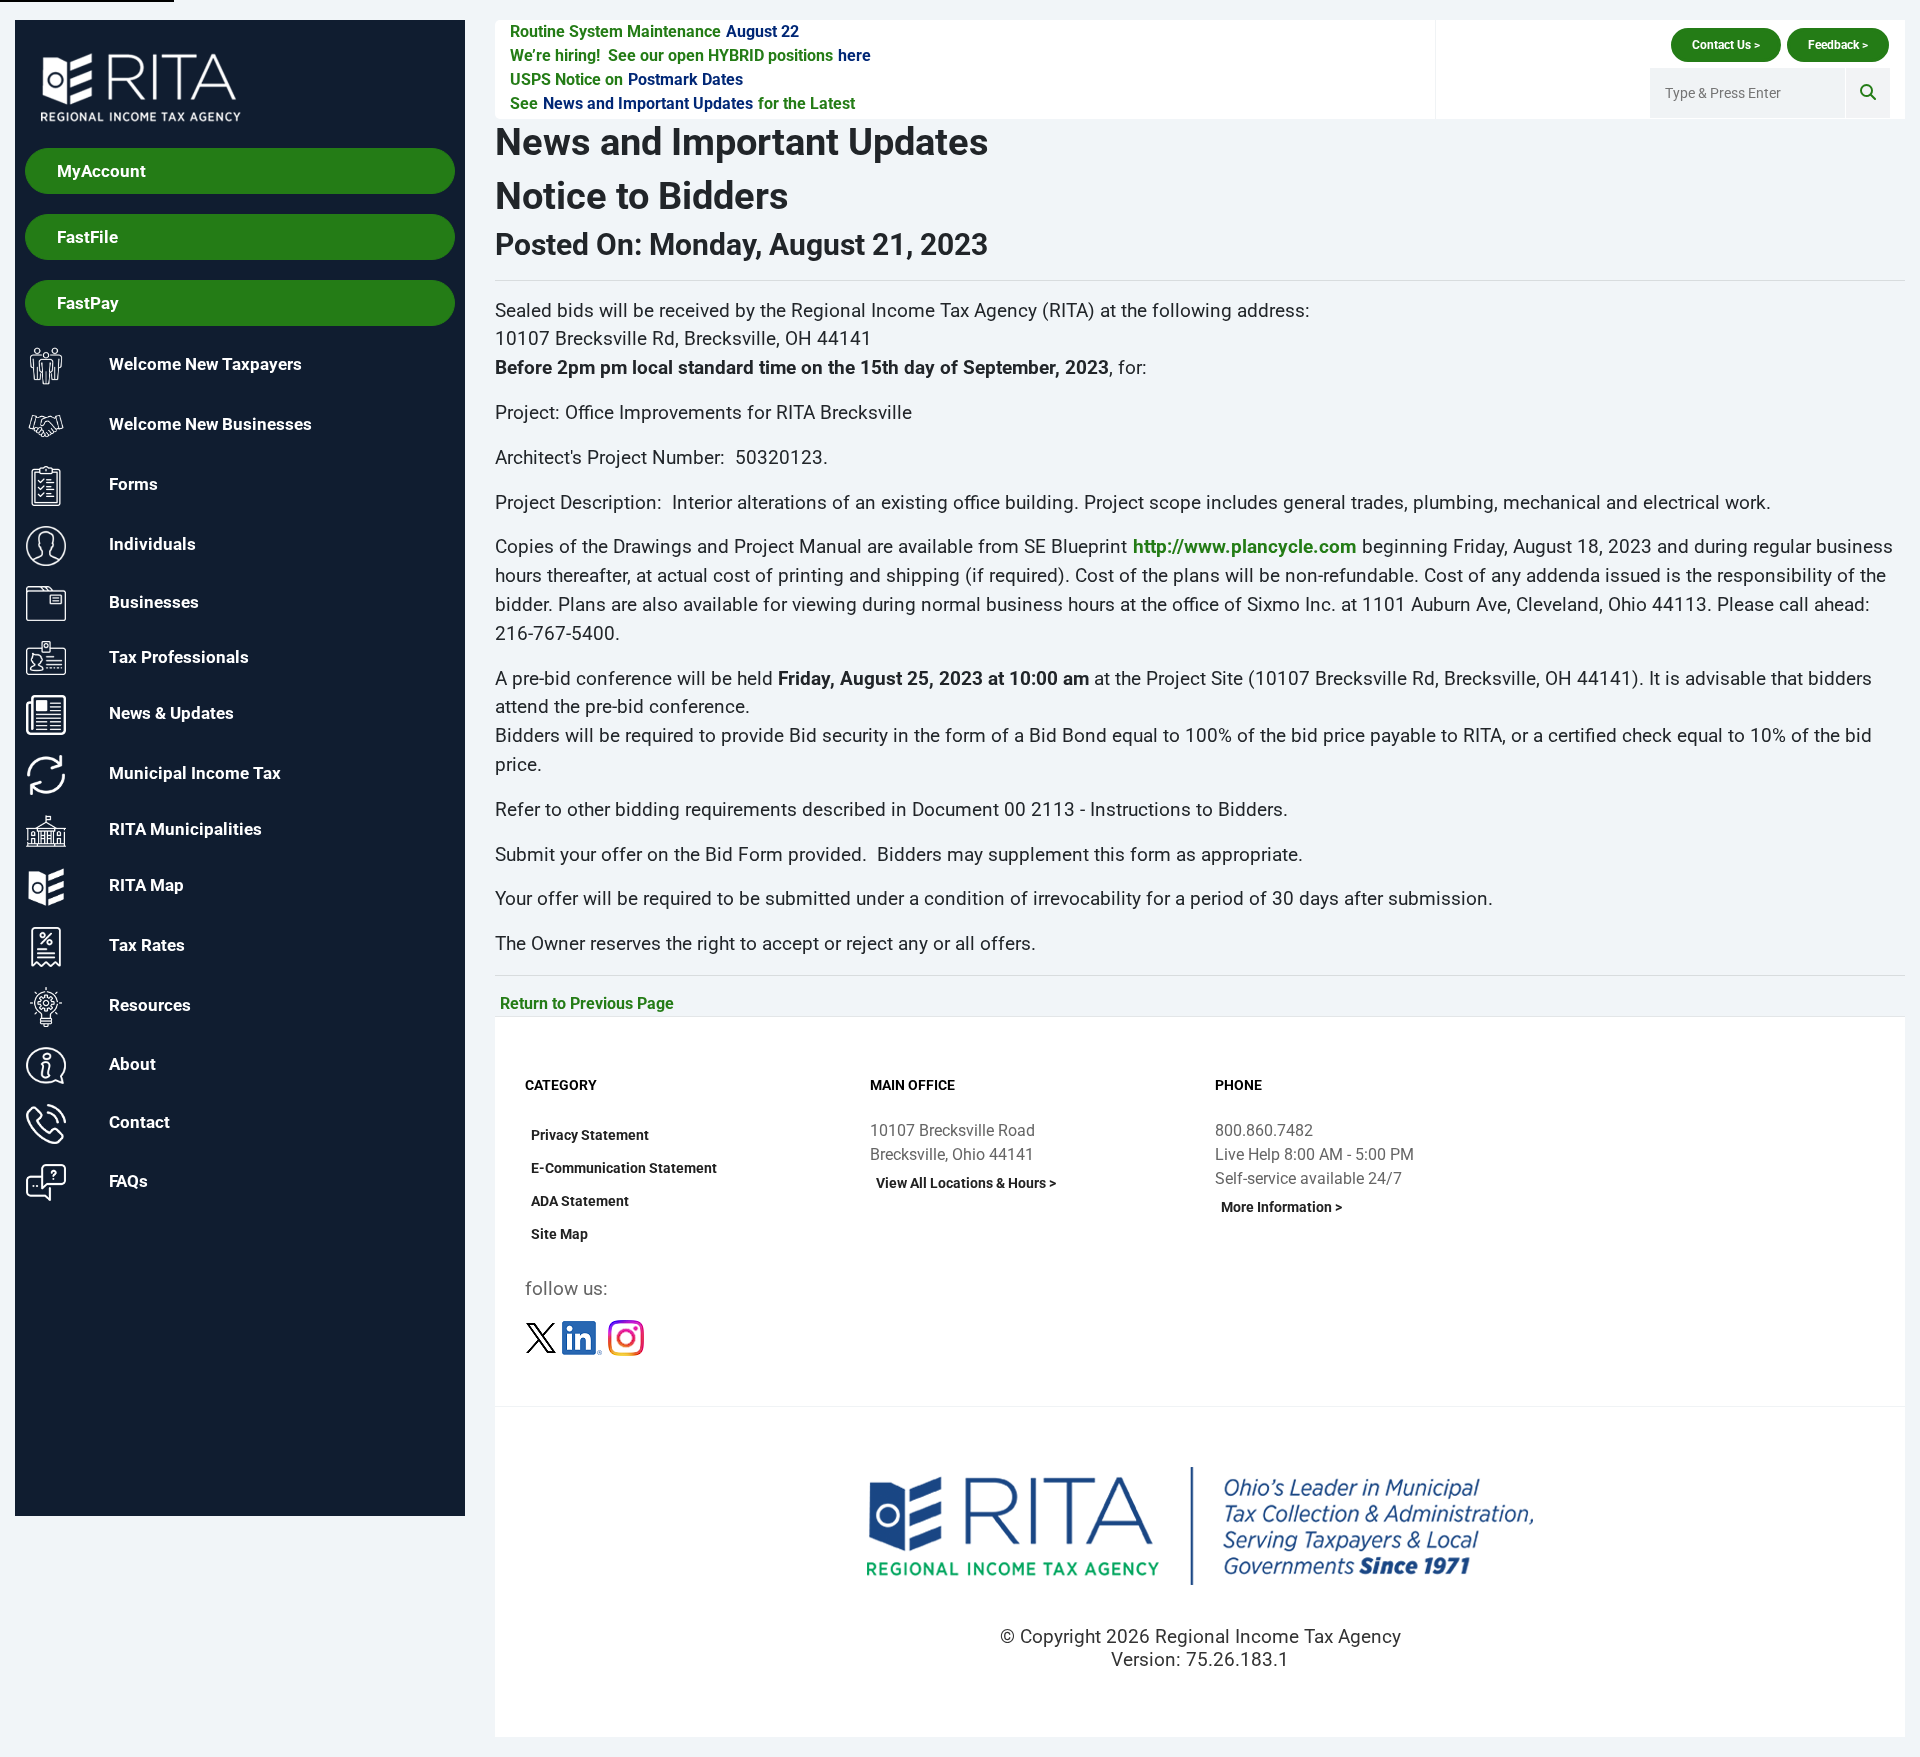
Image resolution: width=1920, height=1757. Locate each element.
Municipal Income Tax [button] (195, 774)
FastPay (88, 303)
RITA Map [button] (146, 886)
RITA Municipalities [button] (185, 830)
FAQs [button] (128, 1181)
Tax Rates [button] (147, 946)
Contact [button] (139, 1123)
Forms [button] (133, 485)
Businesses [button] (154, 602)
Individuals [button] (152, 545)
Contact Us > (1726, 45)
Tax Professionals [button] (179, 656)
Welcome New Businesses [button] (210, 425)
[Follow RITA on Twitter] (543, 1336)
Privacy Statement (590, 1135)
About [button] (132, 1064)
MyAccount (101, 171)
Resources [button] (150, 1006)
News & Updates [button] (171, 714)
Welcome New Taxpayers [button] (205, 365)
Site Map (559, 1234)
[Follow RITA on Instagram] (626, 1336)
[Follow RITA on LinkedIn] (584, 1336)
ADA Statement (580, 1201)
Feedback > (1838, 45)
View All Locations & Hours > (966, 1183)
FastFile (87, 237)
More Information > (1281, 1207)
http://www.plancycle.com (1244, 546)
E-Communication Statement (624, 1168)
